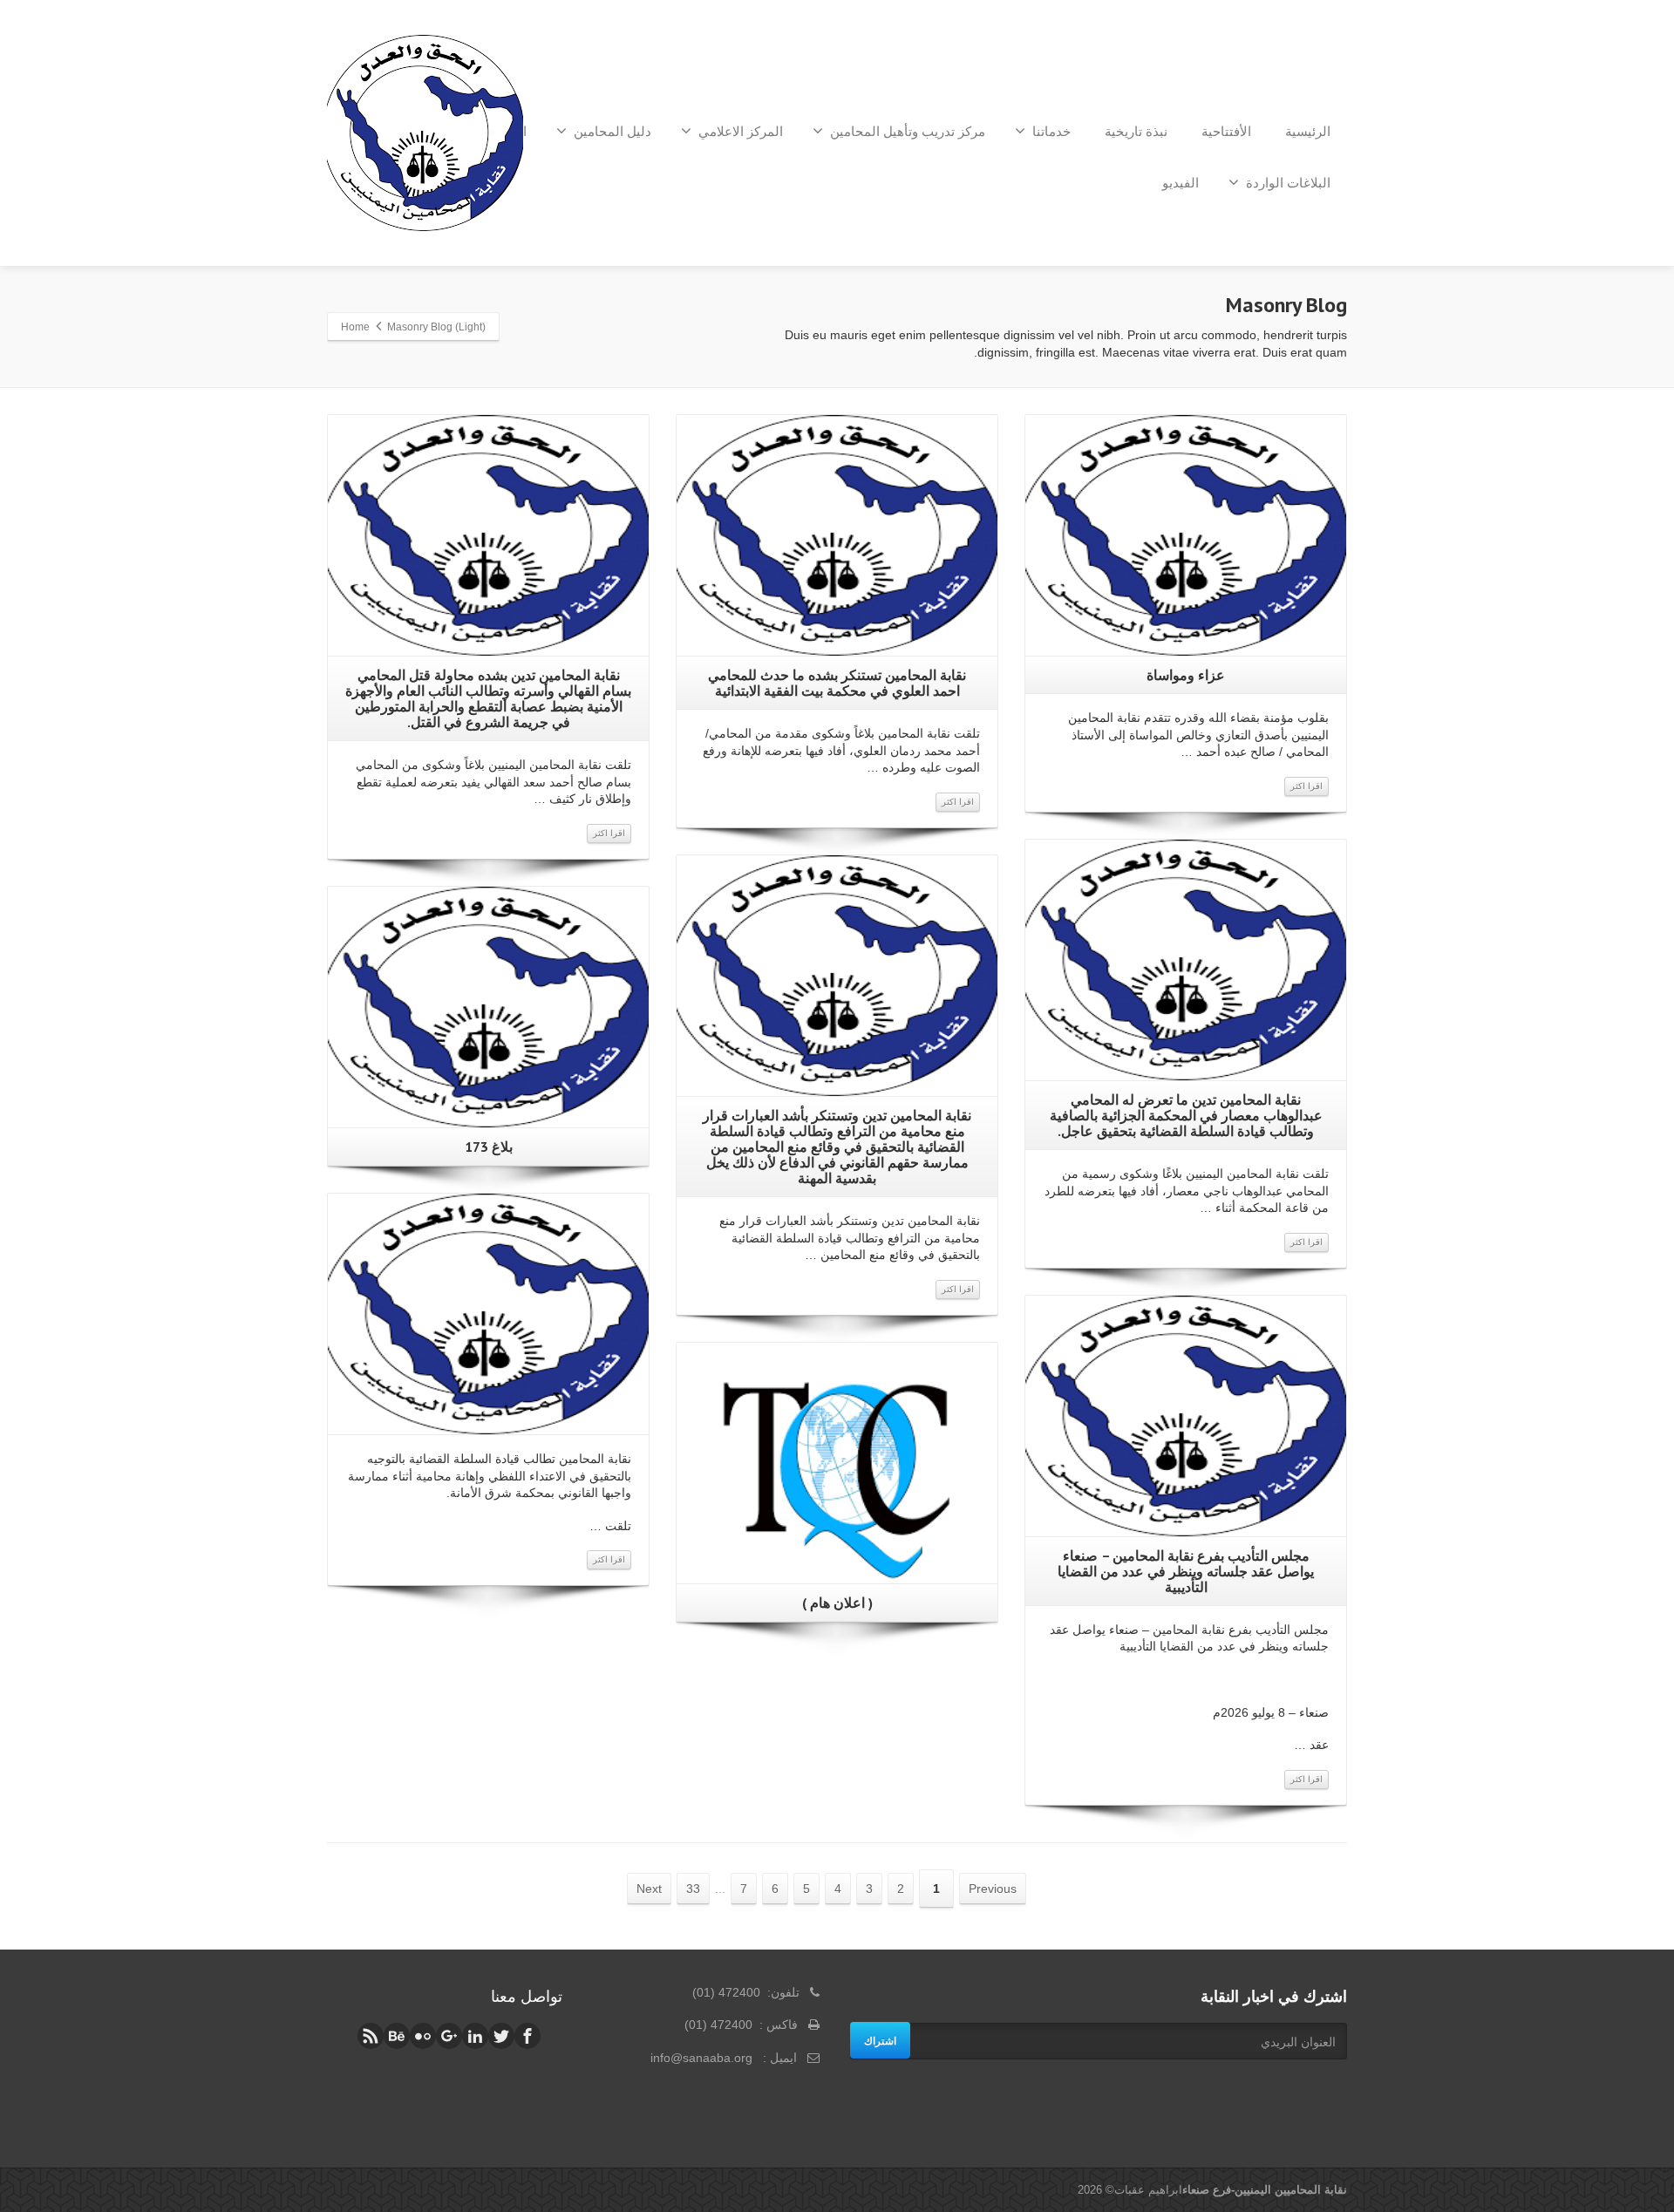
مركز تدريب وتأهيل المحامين (908, 131)
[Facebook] (527, 2036)
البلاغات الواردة (1288, 183)
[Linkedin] (475, 2036)
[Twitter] (501, 2036)
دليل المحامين (612, 131)
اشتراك (880, 2040)
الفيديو (1181, 183)
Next (649, 1889)
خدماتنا (1051, 131)
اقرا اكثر (1307, 786)
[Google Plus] (449, 2036)
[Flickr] (423, 2036)
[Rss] (371, 2036)
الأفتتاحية (1226, 131)
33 (693, 1889)
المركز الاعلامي (741, 131)
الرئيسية (1308, 131)
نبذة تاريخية (1136, 131)
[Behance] (397, 2036)
